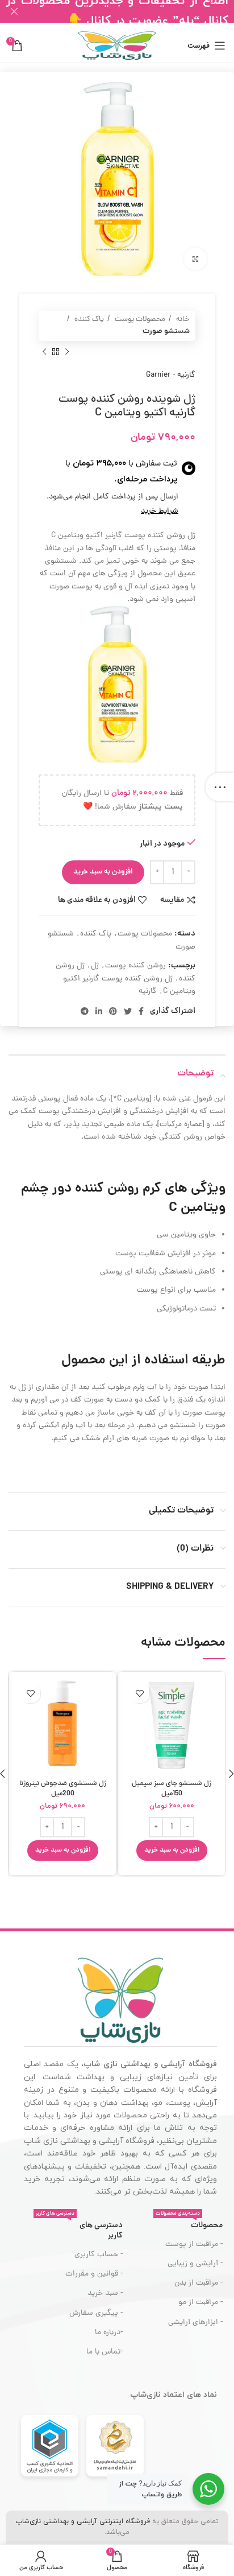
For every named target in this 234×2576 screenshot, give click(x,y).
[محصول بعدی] (44, 352)
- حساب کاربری (98, 2255)
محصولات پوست (139, 320)
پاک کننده (88, 320)
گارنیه (148, 992)
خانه (182, 320)
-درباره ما (108, 2333)
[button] (172, 1850)
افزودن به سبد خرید (103, 872)
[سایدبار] (220, 787)
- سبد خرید (105, 2293)
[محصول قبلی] (67, 352)
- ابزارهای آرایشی (195, 2322)
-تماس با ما (104, 2352)
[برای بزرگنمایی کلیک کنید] (195, 259)
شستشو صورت (166, 331)
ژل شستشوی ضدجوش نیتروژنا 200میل (63, 1789)
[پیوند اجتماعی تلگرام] (85, 1011)
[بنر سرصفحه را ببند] (14, 11)
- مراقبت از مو (200, 2303)
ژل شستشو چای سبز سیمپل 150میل (172, 1789)
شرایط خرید (160, 511)
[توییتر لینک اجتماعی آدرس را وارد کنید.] (128, 1011)
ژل (95, 966)
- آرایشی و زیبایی (195, 2264)
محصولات (189, 2224)
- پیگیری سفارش (96, 2313)
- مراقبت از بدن (199, 2283)
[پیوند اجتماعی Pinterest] (113, 1011)
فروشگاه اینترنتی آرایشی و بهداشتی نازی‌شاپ (83, 2521)
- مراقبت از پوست (194, 2245)
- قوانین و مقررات (94, 2274)
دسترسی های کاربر (79, 2229)
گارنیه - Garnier (171, 375)
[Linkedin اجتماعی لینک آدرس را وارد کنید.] (99, 1011)
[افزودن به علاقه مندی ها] (139, 1693)
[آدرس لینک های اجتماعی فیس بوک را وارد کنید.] (141, 1011)
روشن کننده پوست (135, 966)
